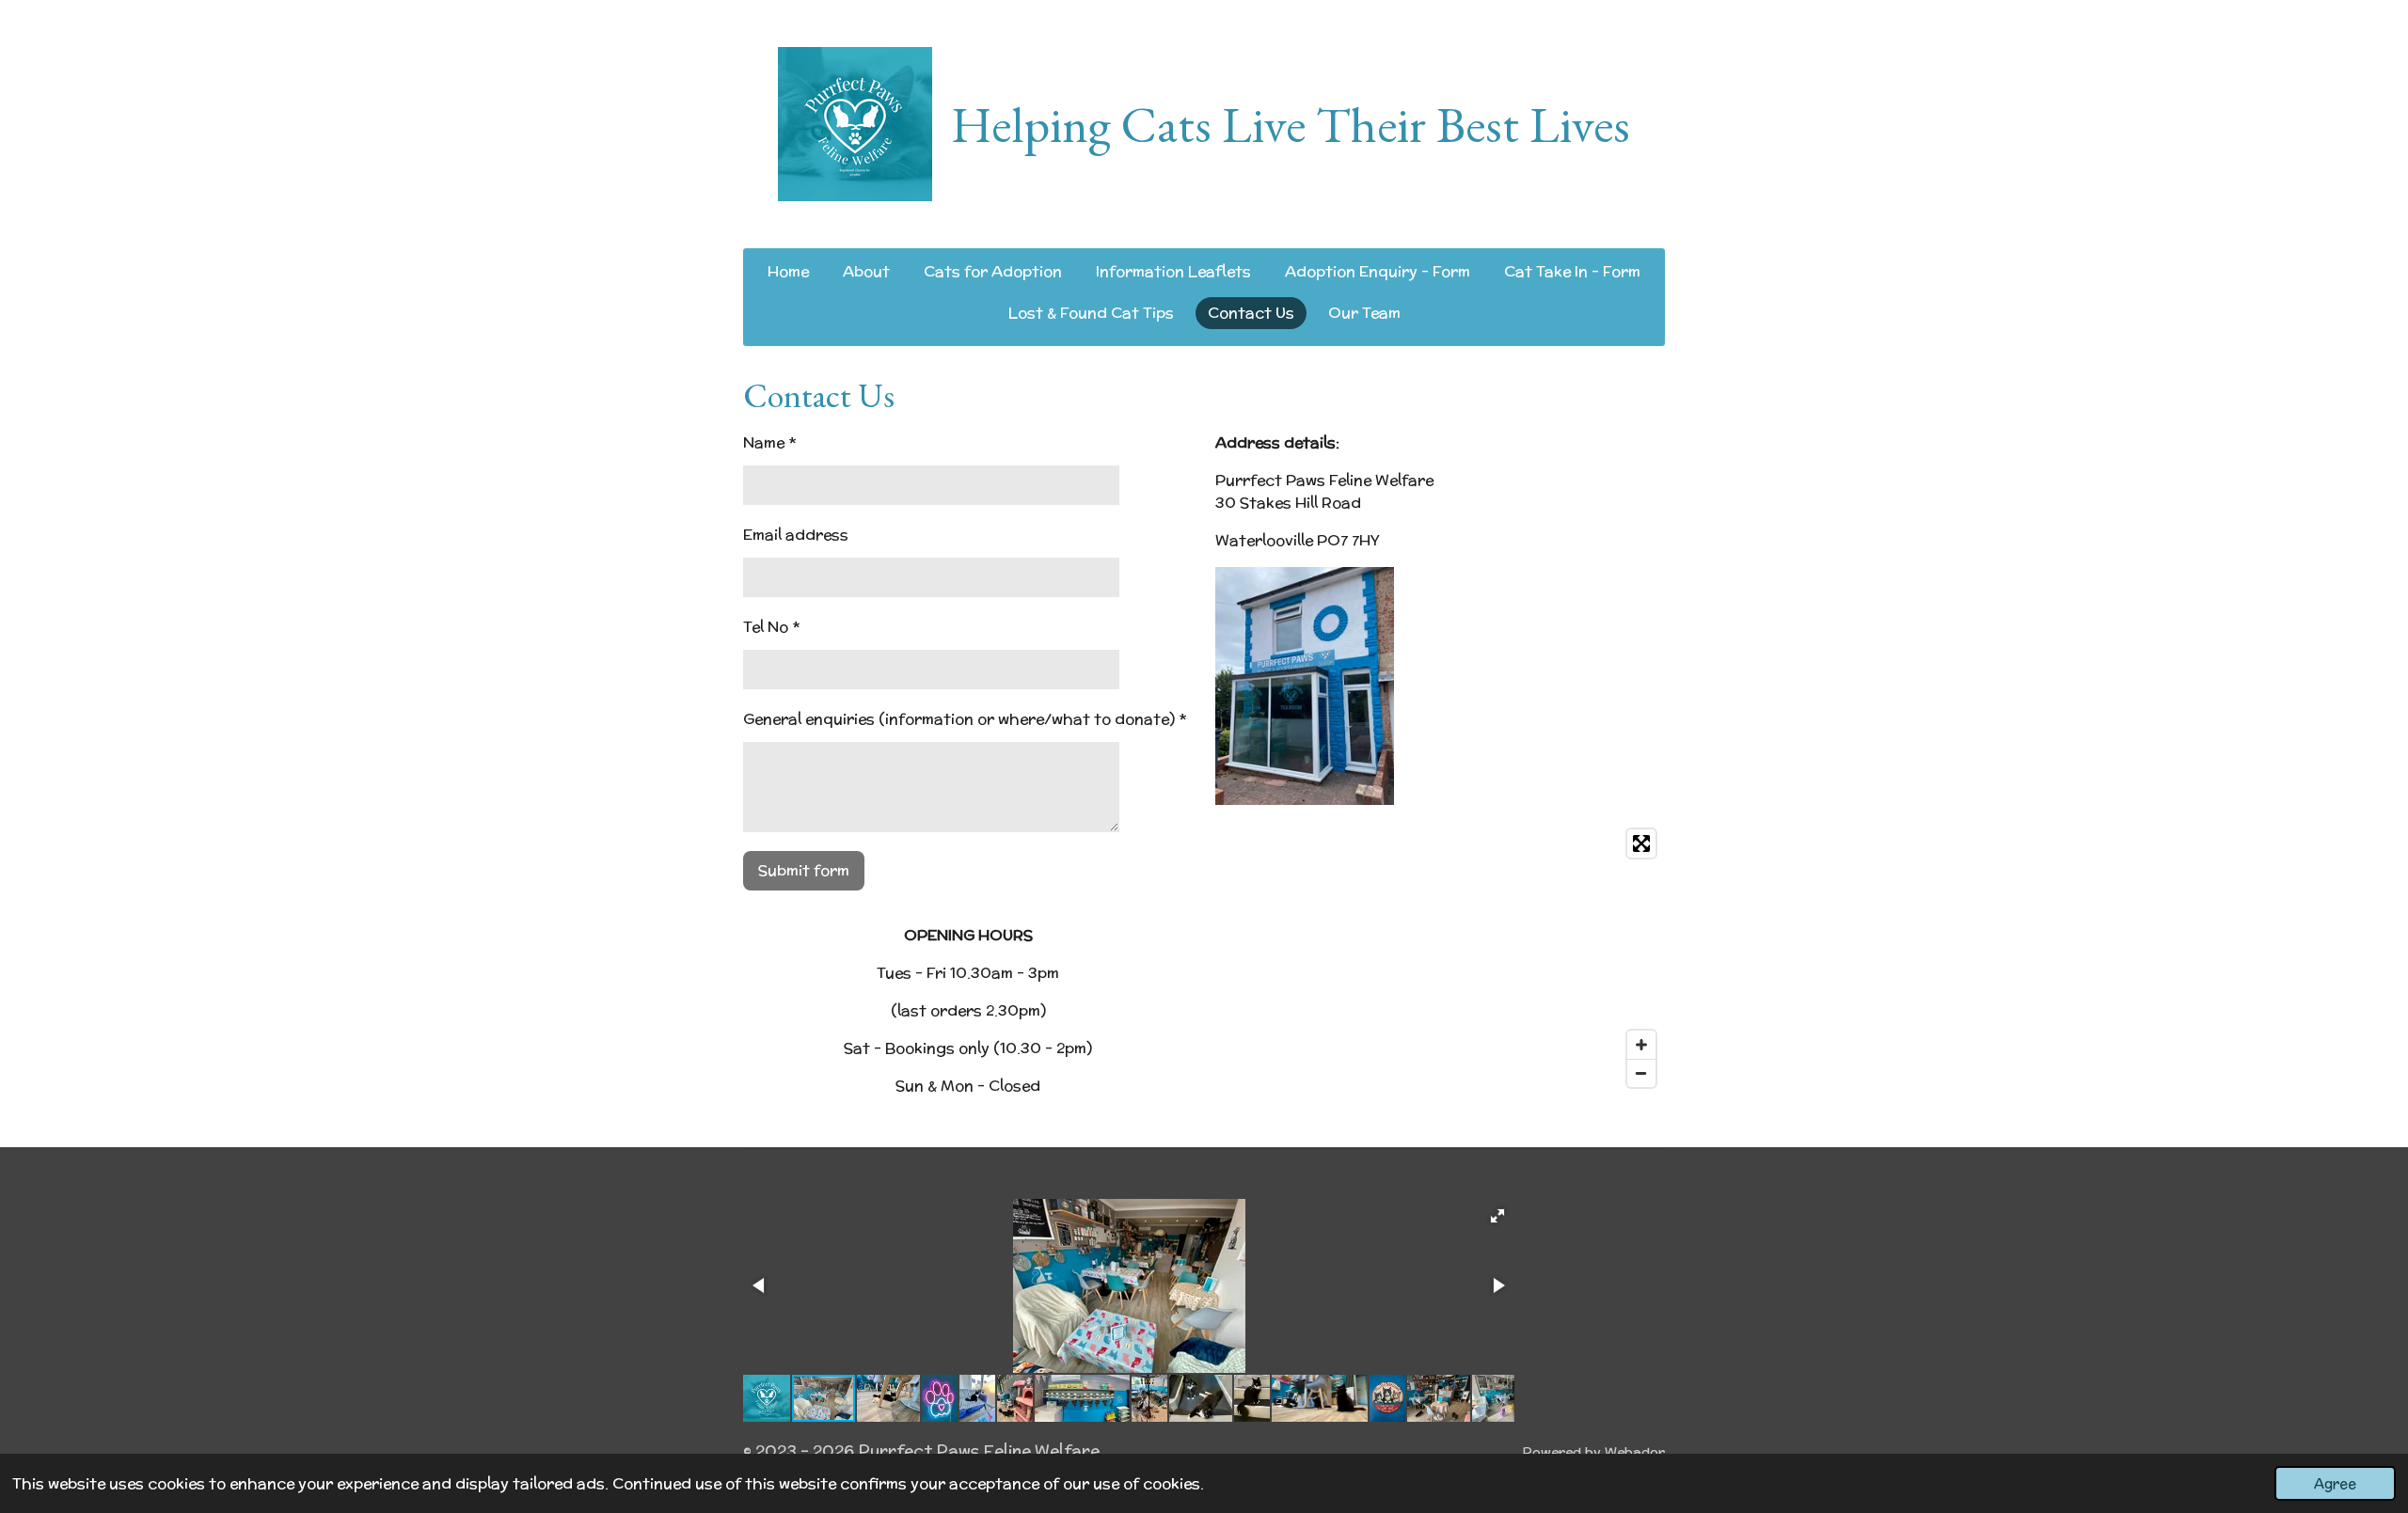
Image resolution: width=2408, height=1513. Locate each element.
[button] (1497, 1216)
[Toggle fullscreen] (1641, 843)
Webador (1635, 1452)
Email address (796, 535)
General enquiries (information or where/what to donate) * (965, 719)
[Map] (1440, 958)
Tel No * (771, 627)
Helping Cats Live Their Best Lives (1291, 124)
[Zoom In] (1641, 1045)
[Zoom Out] (1641, 1073)
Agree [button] (2335, 1483)
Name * (769, 442)
